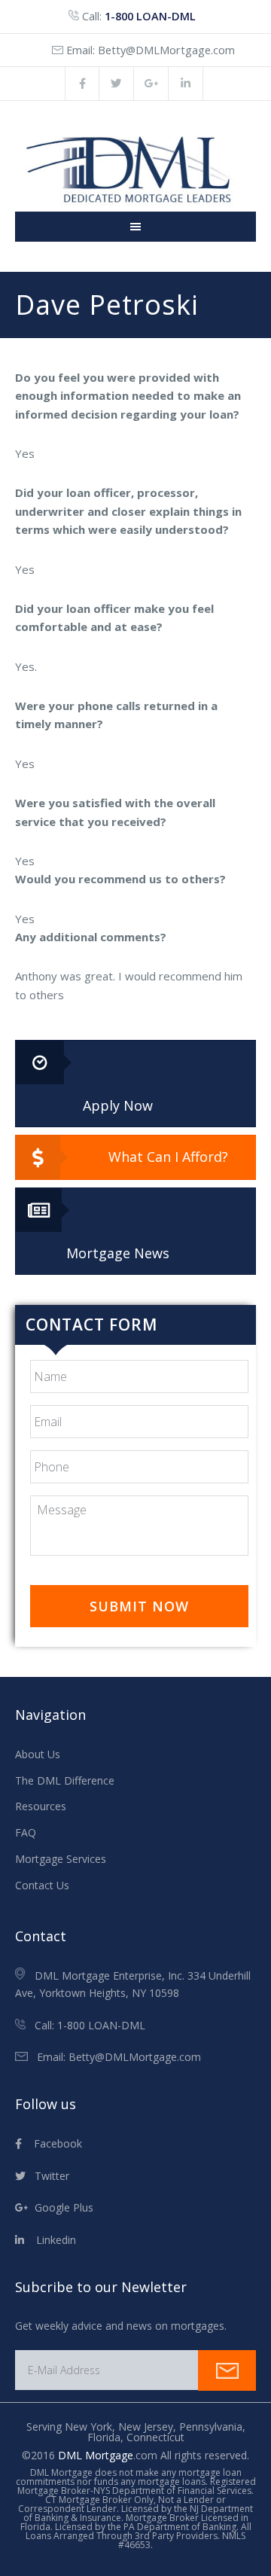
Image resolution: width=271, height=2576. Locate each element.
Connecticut (155, 2437)
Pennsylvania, (212, 2427)
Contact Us (42, 1885)
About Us (38, 1754)
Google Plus (61, 2207)
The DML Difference (65, 1780)
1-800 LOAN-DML (150, 16)
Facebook (52, 2143)
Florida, (107, 2437)
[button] (135, 1084)
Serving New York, (72, 2427)
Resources (41, 1806)
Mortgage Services (61, 1859)
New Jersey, (149, 2427)
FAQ (26, 1832)
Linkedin (50, 2240)
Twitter (47, 2176)
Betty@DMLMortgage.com (166, 50)
